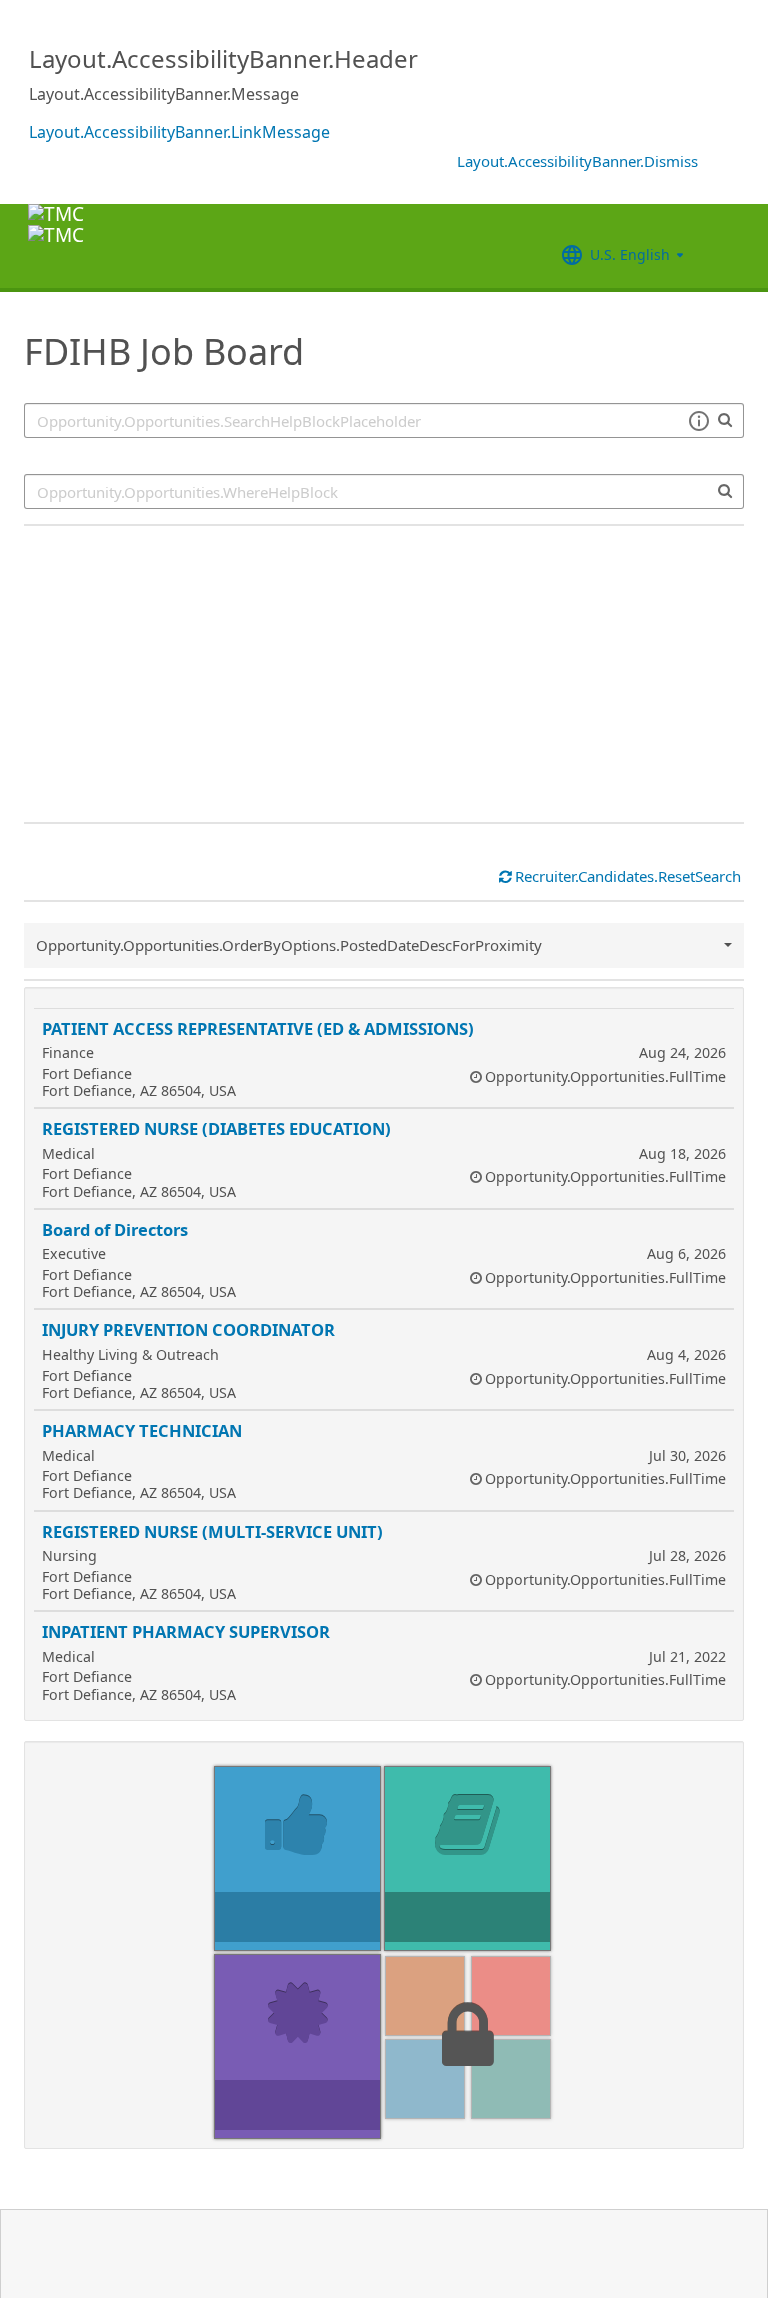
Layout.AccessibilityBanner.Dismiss (577, 161)
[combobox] (384, 491)
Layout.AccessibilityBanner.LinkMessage (179, 132)
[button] (698, 421)
